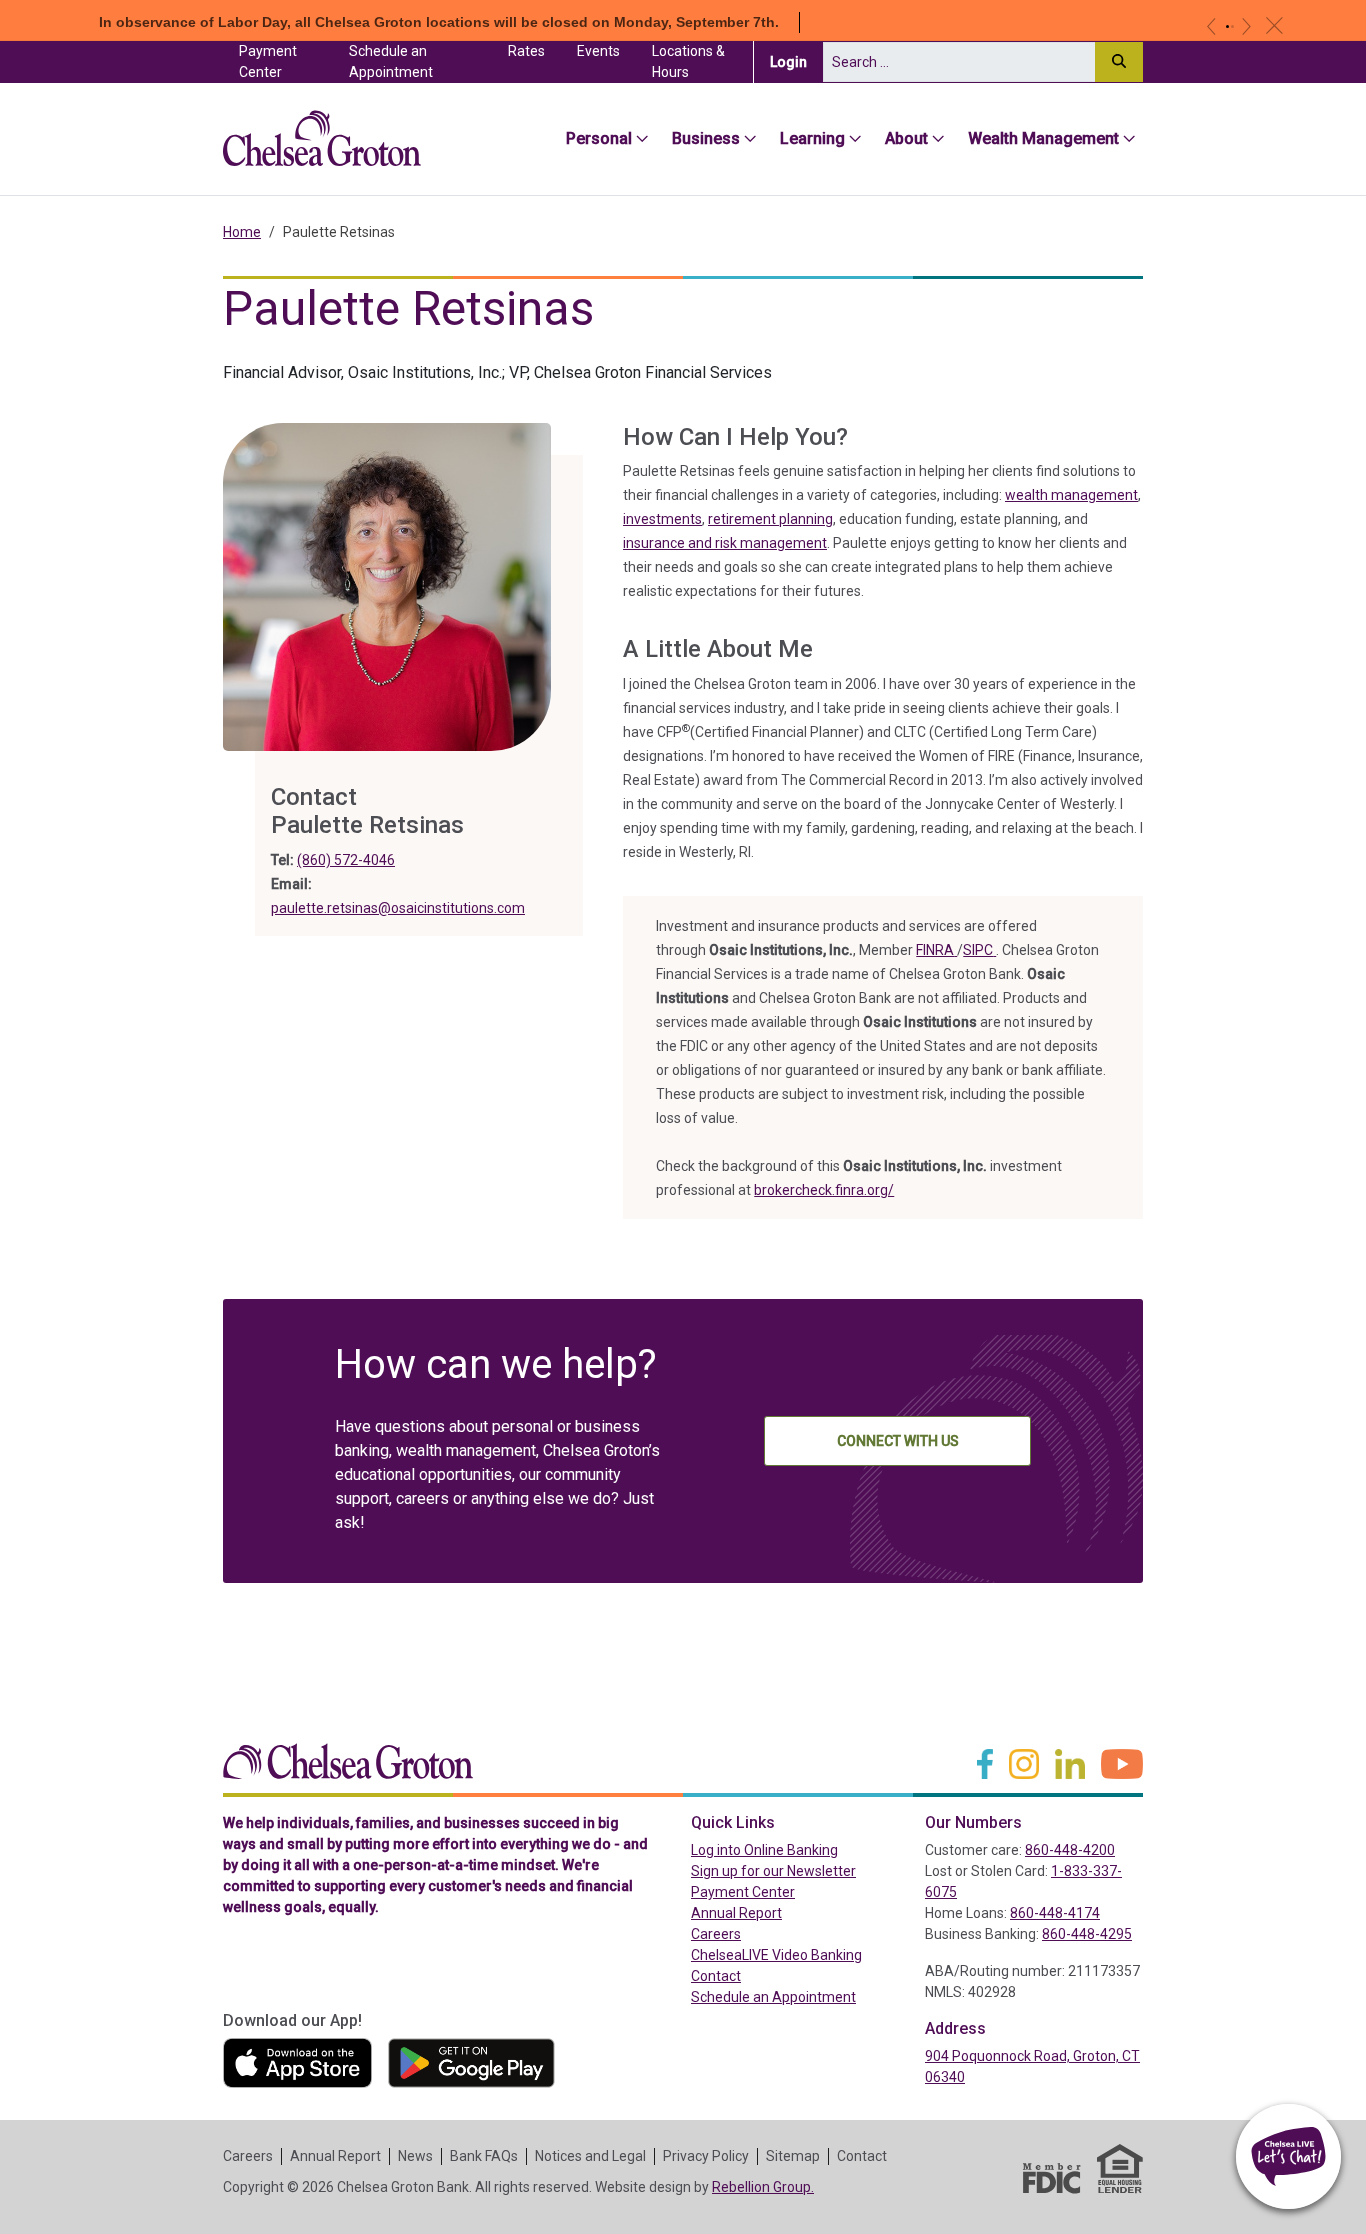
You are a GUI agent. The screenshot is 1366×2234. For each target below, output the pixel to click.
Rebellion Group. (763, 2187)
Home (242, 232)
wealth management (1071, 495)
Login (796, 61)
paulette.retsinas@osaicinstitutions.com (398, 908)
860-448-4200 (1070, 1850)
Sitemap (793, 2156)
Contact (716, 1976)
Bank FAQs (484, 2156)
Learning (812, 138)
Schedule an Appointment (391, 61)
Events (598, 51)
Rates (526, 51)
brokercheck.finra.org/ (824, 1190)
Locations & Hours (688, 61)
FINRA (936, 950)
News (415, 2156)
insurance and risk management (725, 543)
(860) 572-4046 (346, 860)
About (906, 138)
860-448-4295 (1087, 1934)
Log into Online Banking (800, 1849)
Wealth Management (1043, 138)
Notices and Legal (590, 2156)
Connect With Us (898, 1441)
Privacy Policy (706, 2156)
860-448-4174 (1055, 1913)
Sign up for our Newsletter (773, 1871)
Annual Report (736, 1913)
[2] (1232, 26)
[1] (1227, 26)
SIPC (979, 950)
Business (706, 138)
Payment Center (286, 61)
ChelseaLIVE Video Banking (776, 1955)
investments (662, 519)
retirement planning (770, 519)
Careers (716, 1934)
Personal (599, 138)
